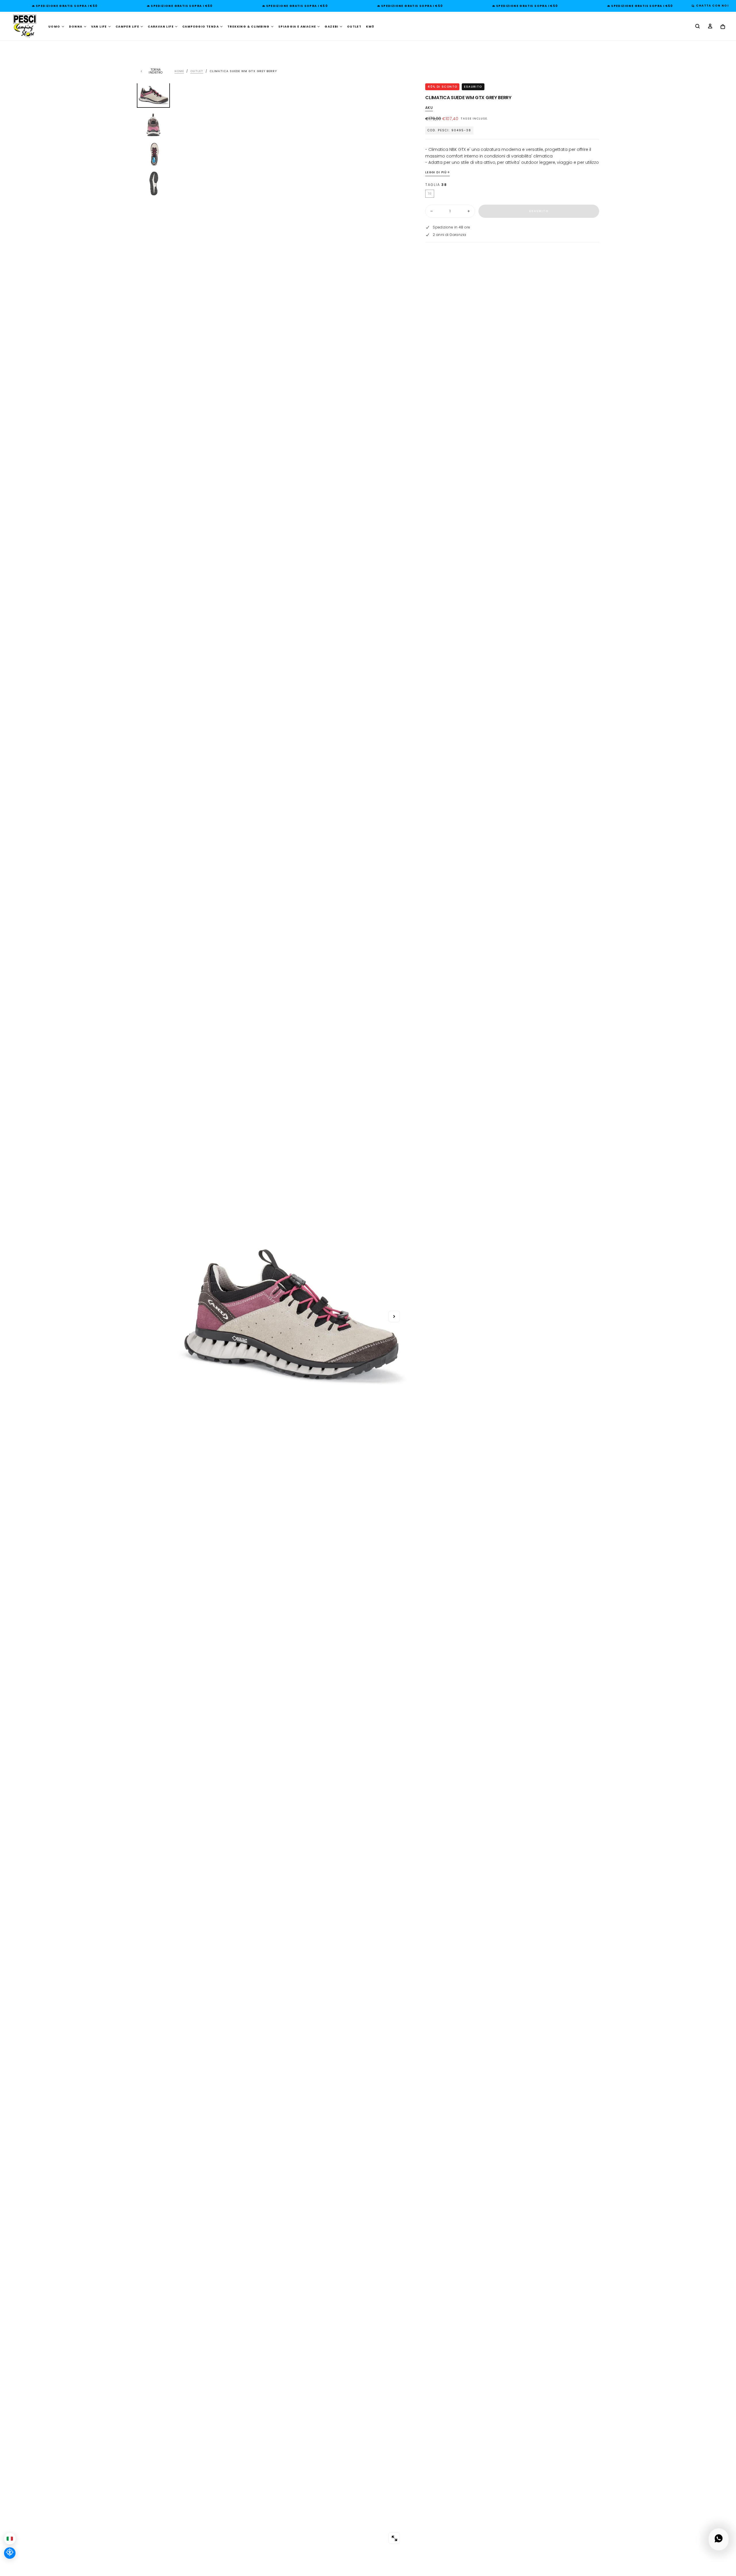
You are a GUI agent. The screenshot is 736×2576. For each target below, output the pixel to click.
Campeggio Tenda (201, 27)
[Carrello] (723, 27)
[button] (697, 27)
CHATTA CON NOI (711, 6)
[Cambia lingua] (10, 2539)
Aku (429, 108)
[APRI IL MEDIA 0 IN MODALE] (394, 2538)
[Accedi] (710, 27)
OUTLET (354, 27)
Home (179, 71)
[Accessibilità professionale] (10, 2553)
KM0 (370, 27)
